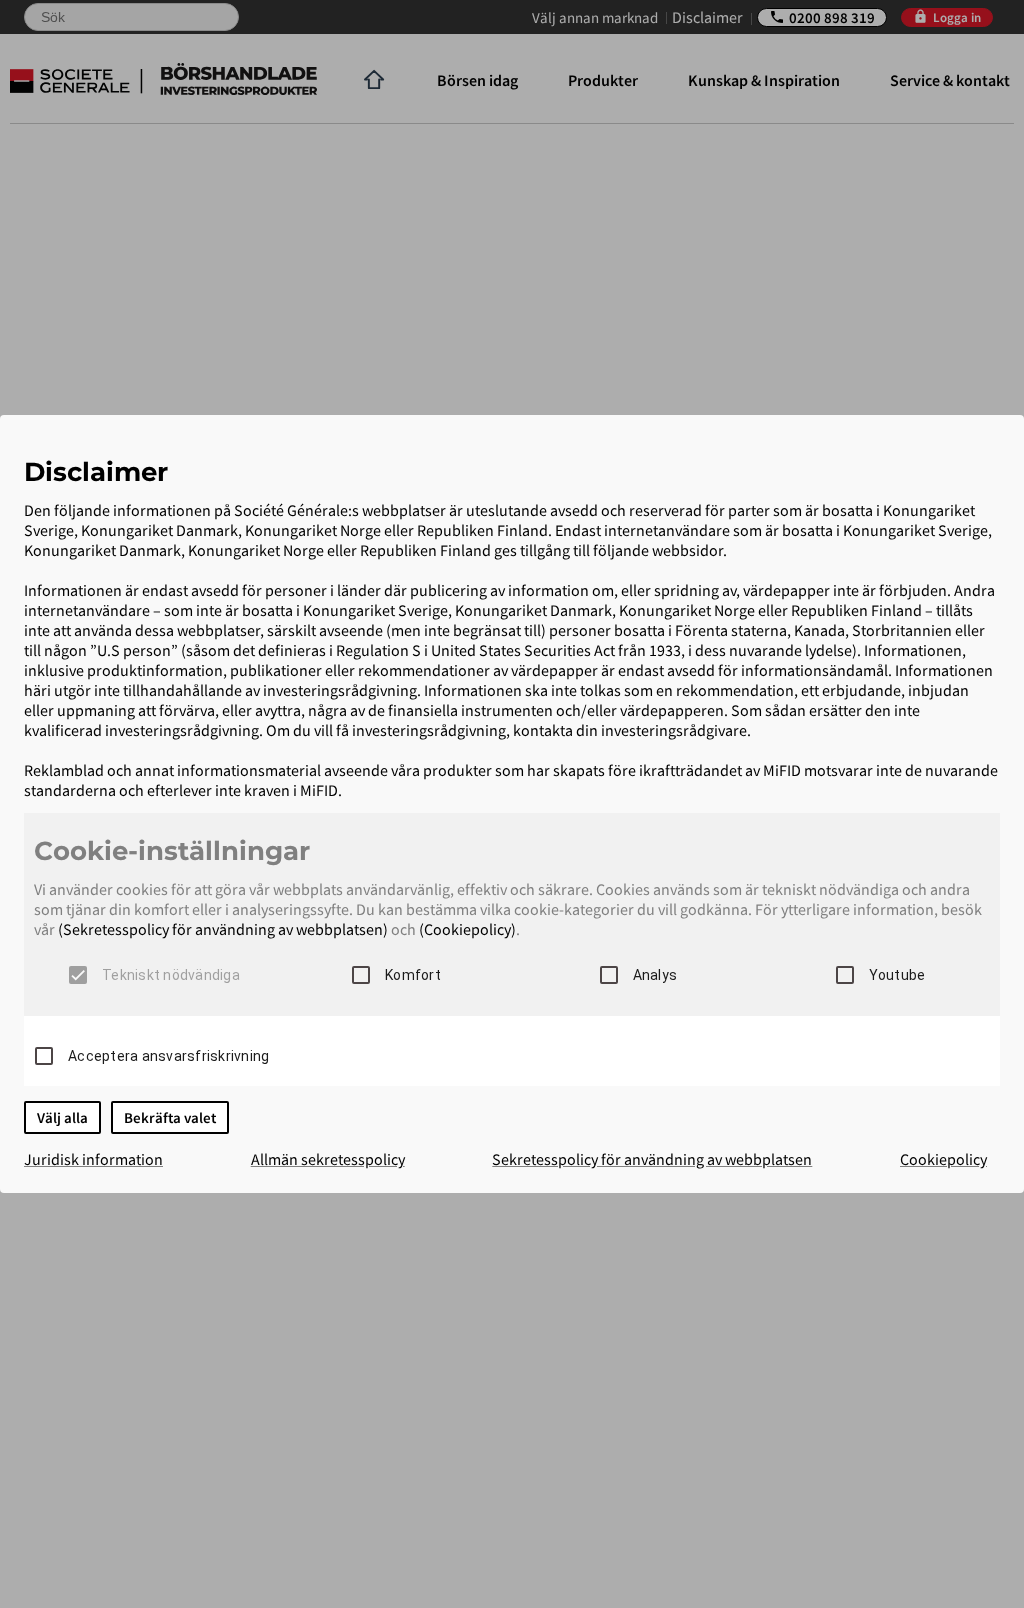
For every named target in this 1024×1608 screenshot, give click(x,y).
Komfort (413, 975)
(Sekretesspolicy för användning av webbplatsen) (223, 929)
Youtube (897, 975)
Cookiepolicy (943, 1159)
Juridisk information (93, 1159)
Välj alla (62, 1117)
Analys (655, 975)
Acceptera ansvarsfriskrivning (168, 1056)
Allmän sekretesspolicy (328, 1159)
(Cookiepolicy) (467, 929)
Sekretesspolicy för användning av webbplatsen (652, 1159)
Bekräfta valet (170, 1117)
